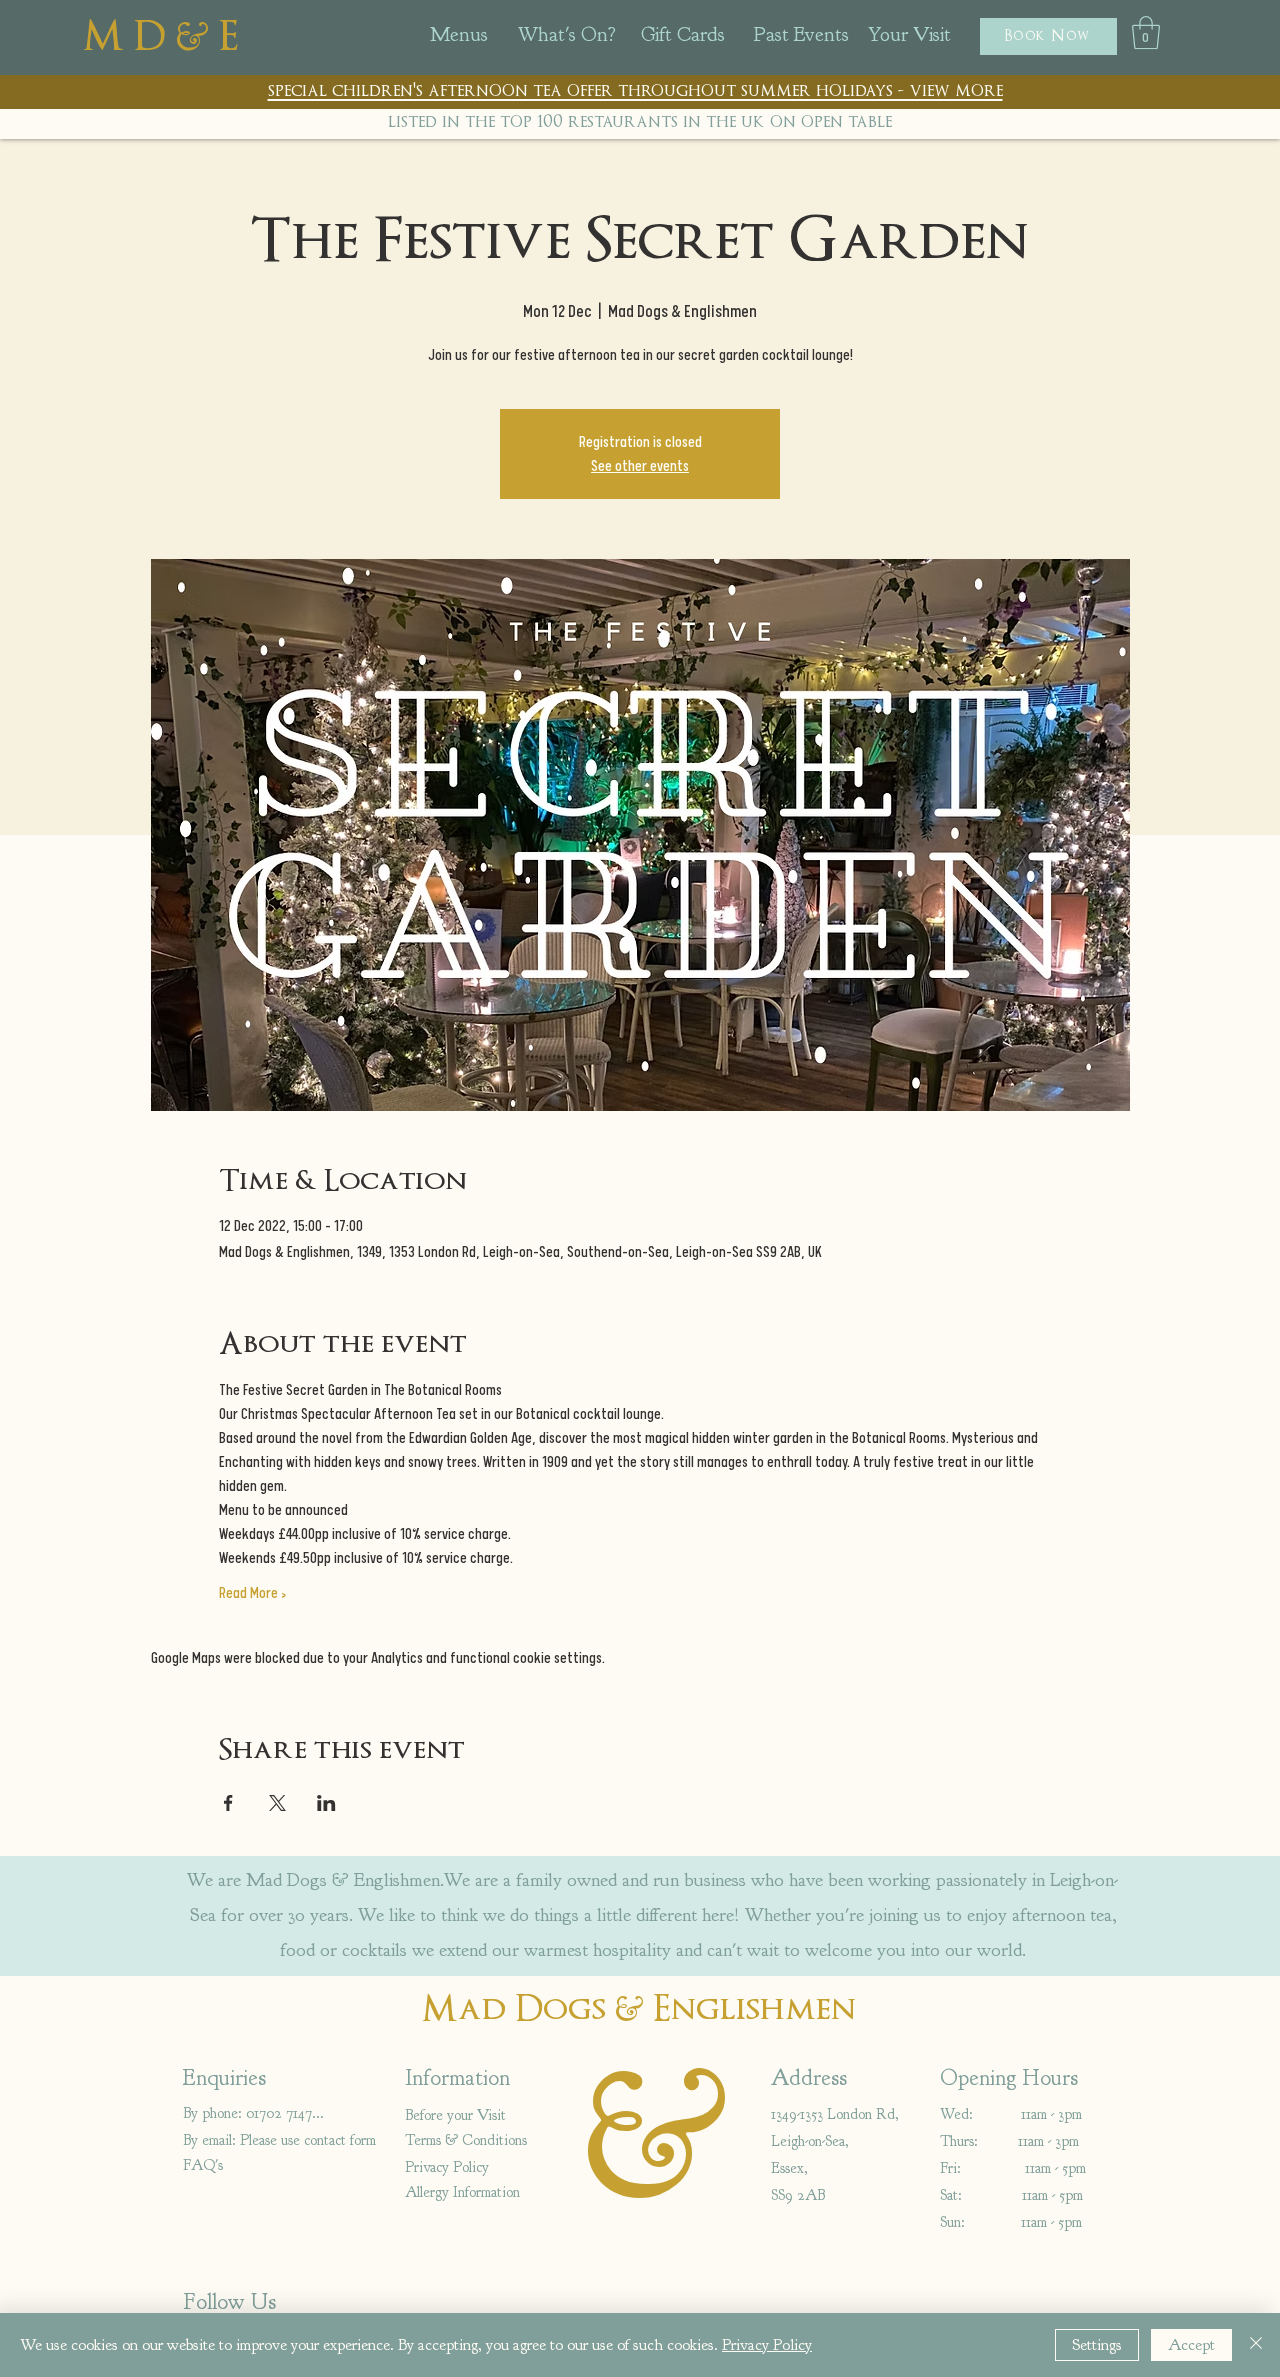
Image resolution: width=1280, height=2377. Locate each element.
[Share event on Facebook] (228, 1803)
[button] (1048, 36)
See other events (640, 466)
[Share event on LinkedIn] (326, 1803)
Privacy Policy (767, 2345)
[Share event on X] (277, 1803)
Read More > (252, 1593)
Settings (1097, 2345)
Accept (1191, 2345)
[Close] (1256, 2345)
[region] (484, 41)
